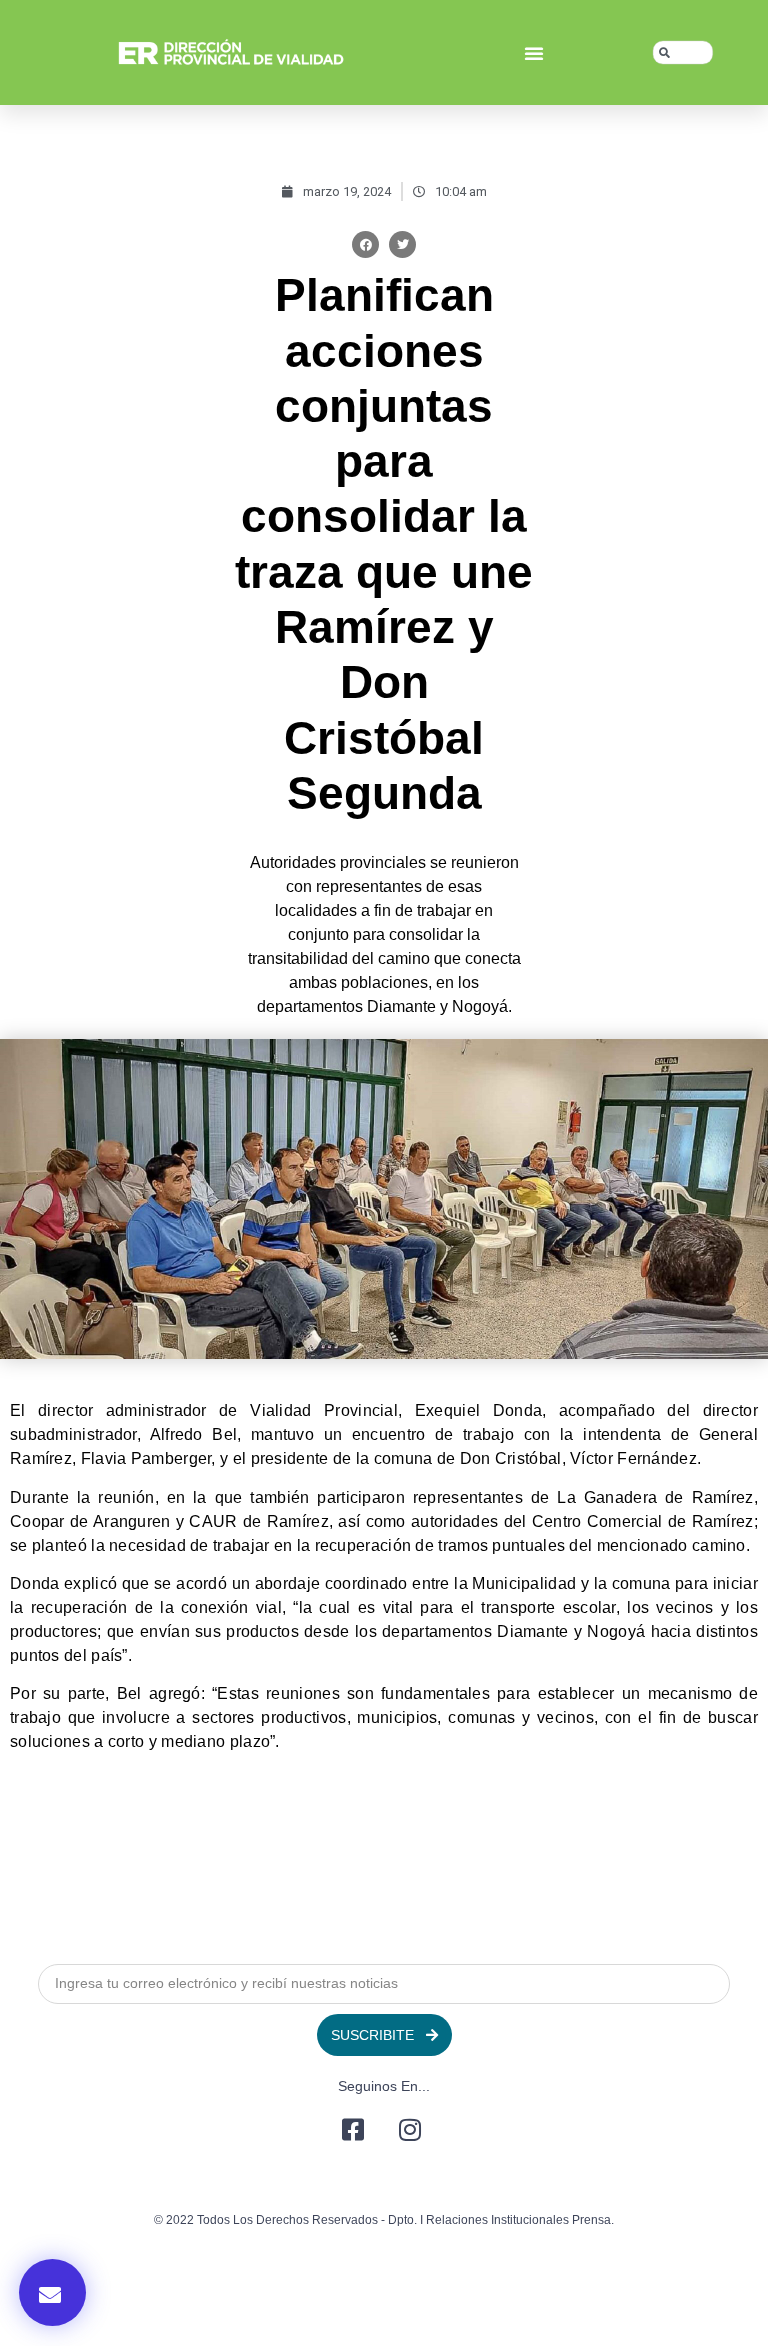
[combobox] (683, 53)
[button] (534, 53)
